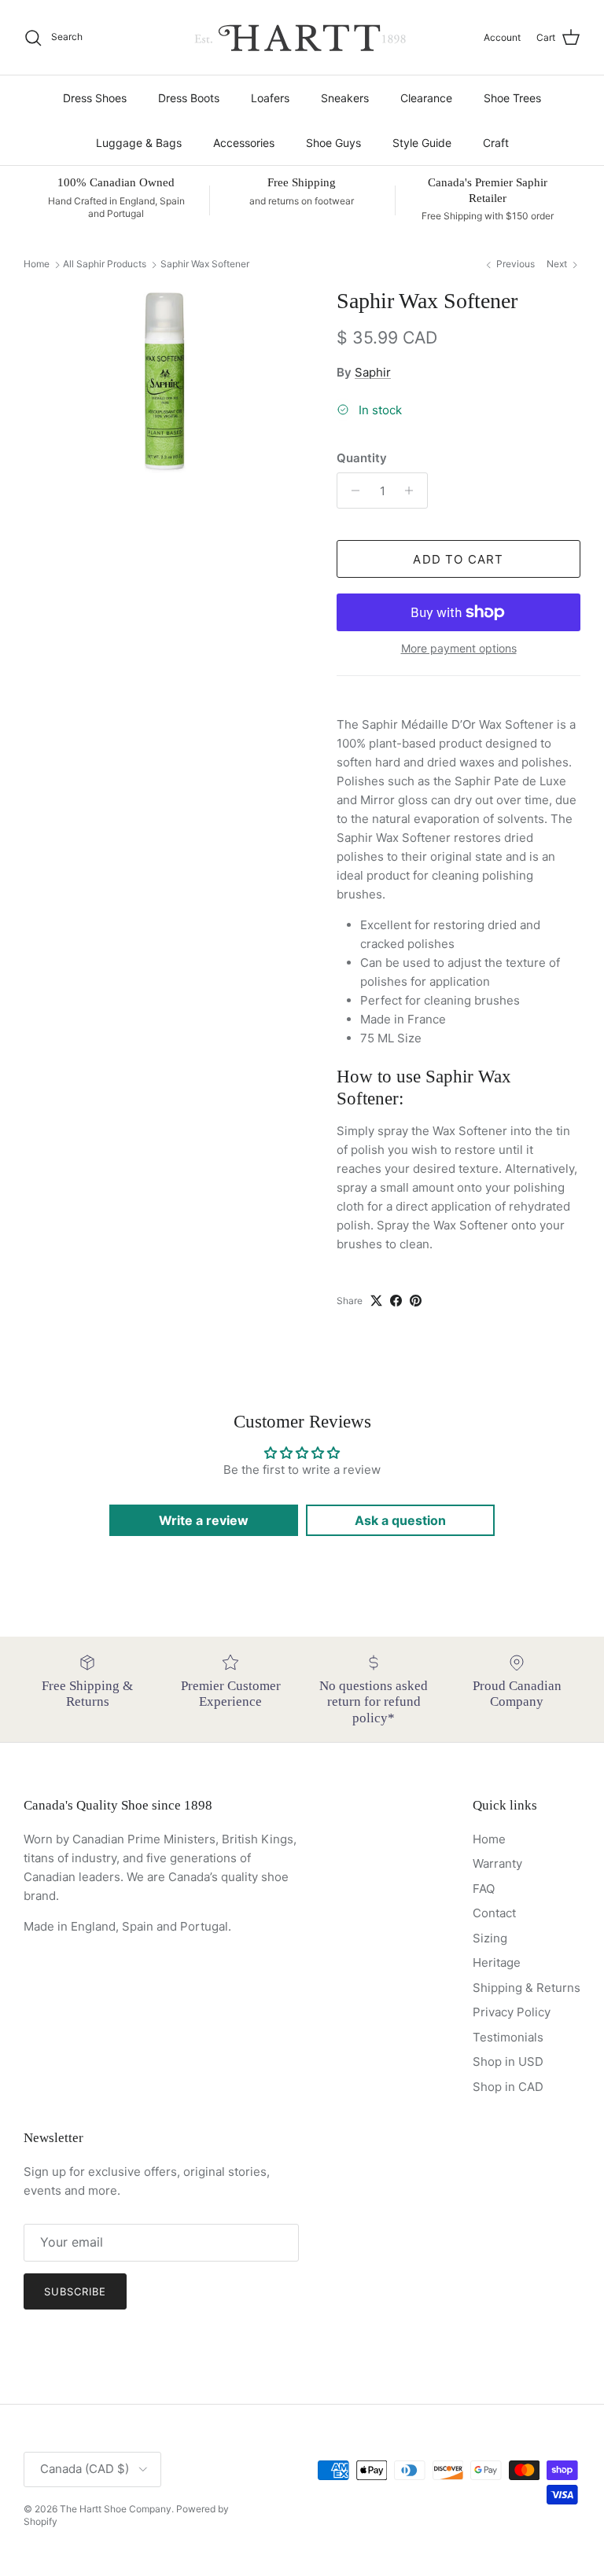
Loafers (270, 98)
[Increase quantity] (413, 491)
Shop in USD (508, 2062)
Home (37, 265)
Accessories (244, 143)
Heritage (497, 1962)
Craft (496, 143)
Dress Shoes (95, 98)
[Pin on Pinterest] (416, 1301)
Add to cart (458, 559)
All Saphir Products (105, 265)
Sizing (490, 1938)
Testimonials (508, 2037)
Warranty (497, 1863)
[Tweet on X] (376, 1301)
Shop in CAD (508, 2087)
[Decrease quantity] (351, 491)
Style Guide (422, 143)
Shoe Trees (512, 98)
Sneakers (345, 98)
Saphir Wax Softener (205, 265)
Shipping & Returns (527, 1988)
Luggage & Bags (139, 143)
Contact (494, 1913)
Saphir (373, 372)
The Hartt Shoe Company (116, 2509)
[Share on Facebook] (396, 1301)
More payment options (459, 649)
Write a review (204, 1520)
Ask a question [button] (400, 1520)
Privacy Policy (512, 2012)
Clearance (426, 98)
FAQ (484, 1889)
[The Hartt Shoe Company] (302, 37)
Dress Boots (189, 98)
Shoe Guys (333, 143)
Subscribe (75, 2291)
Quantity (362, 458)
